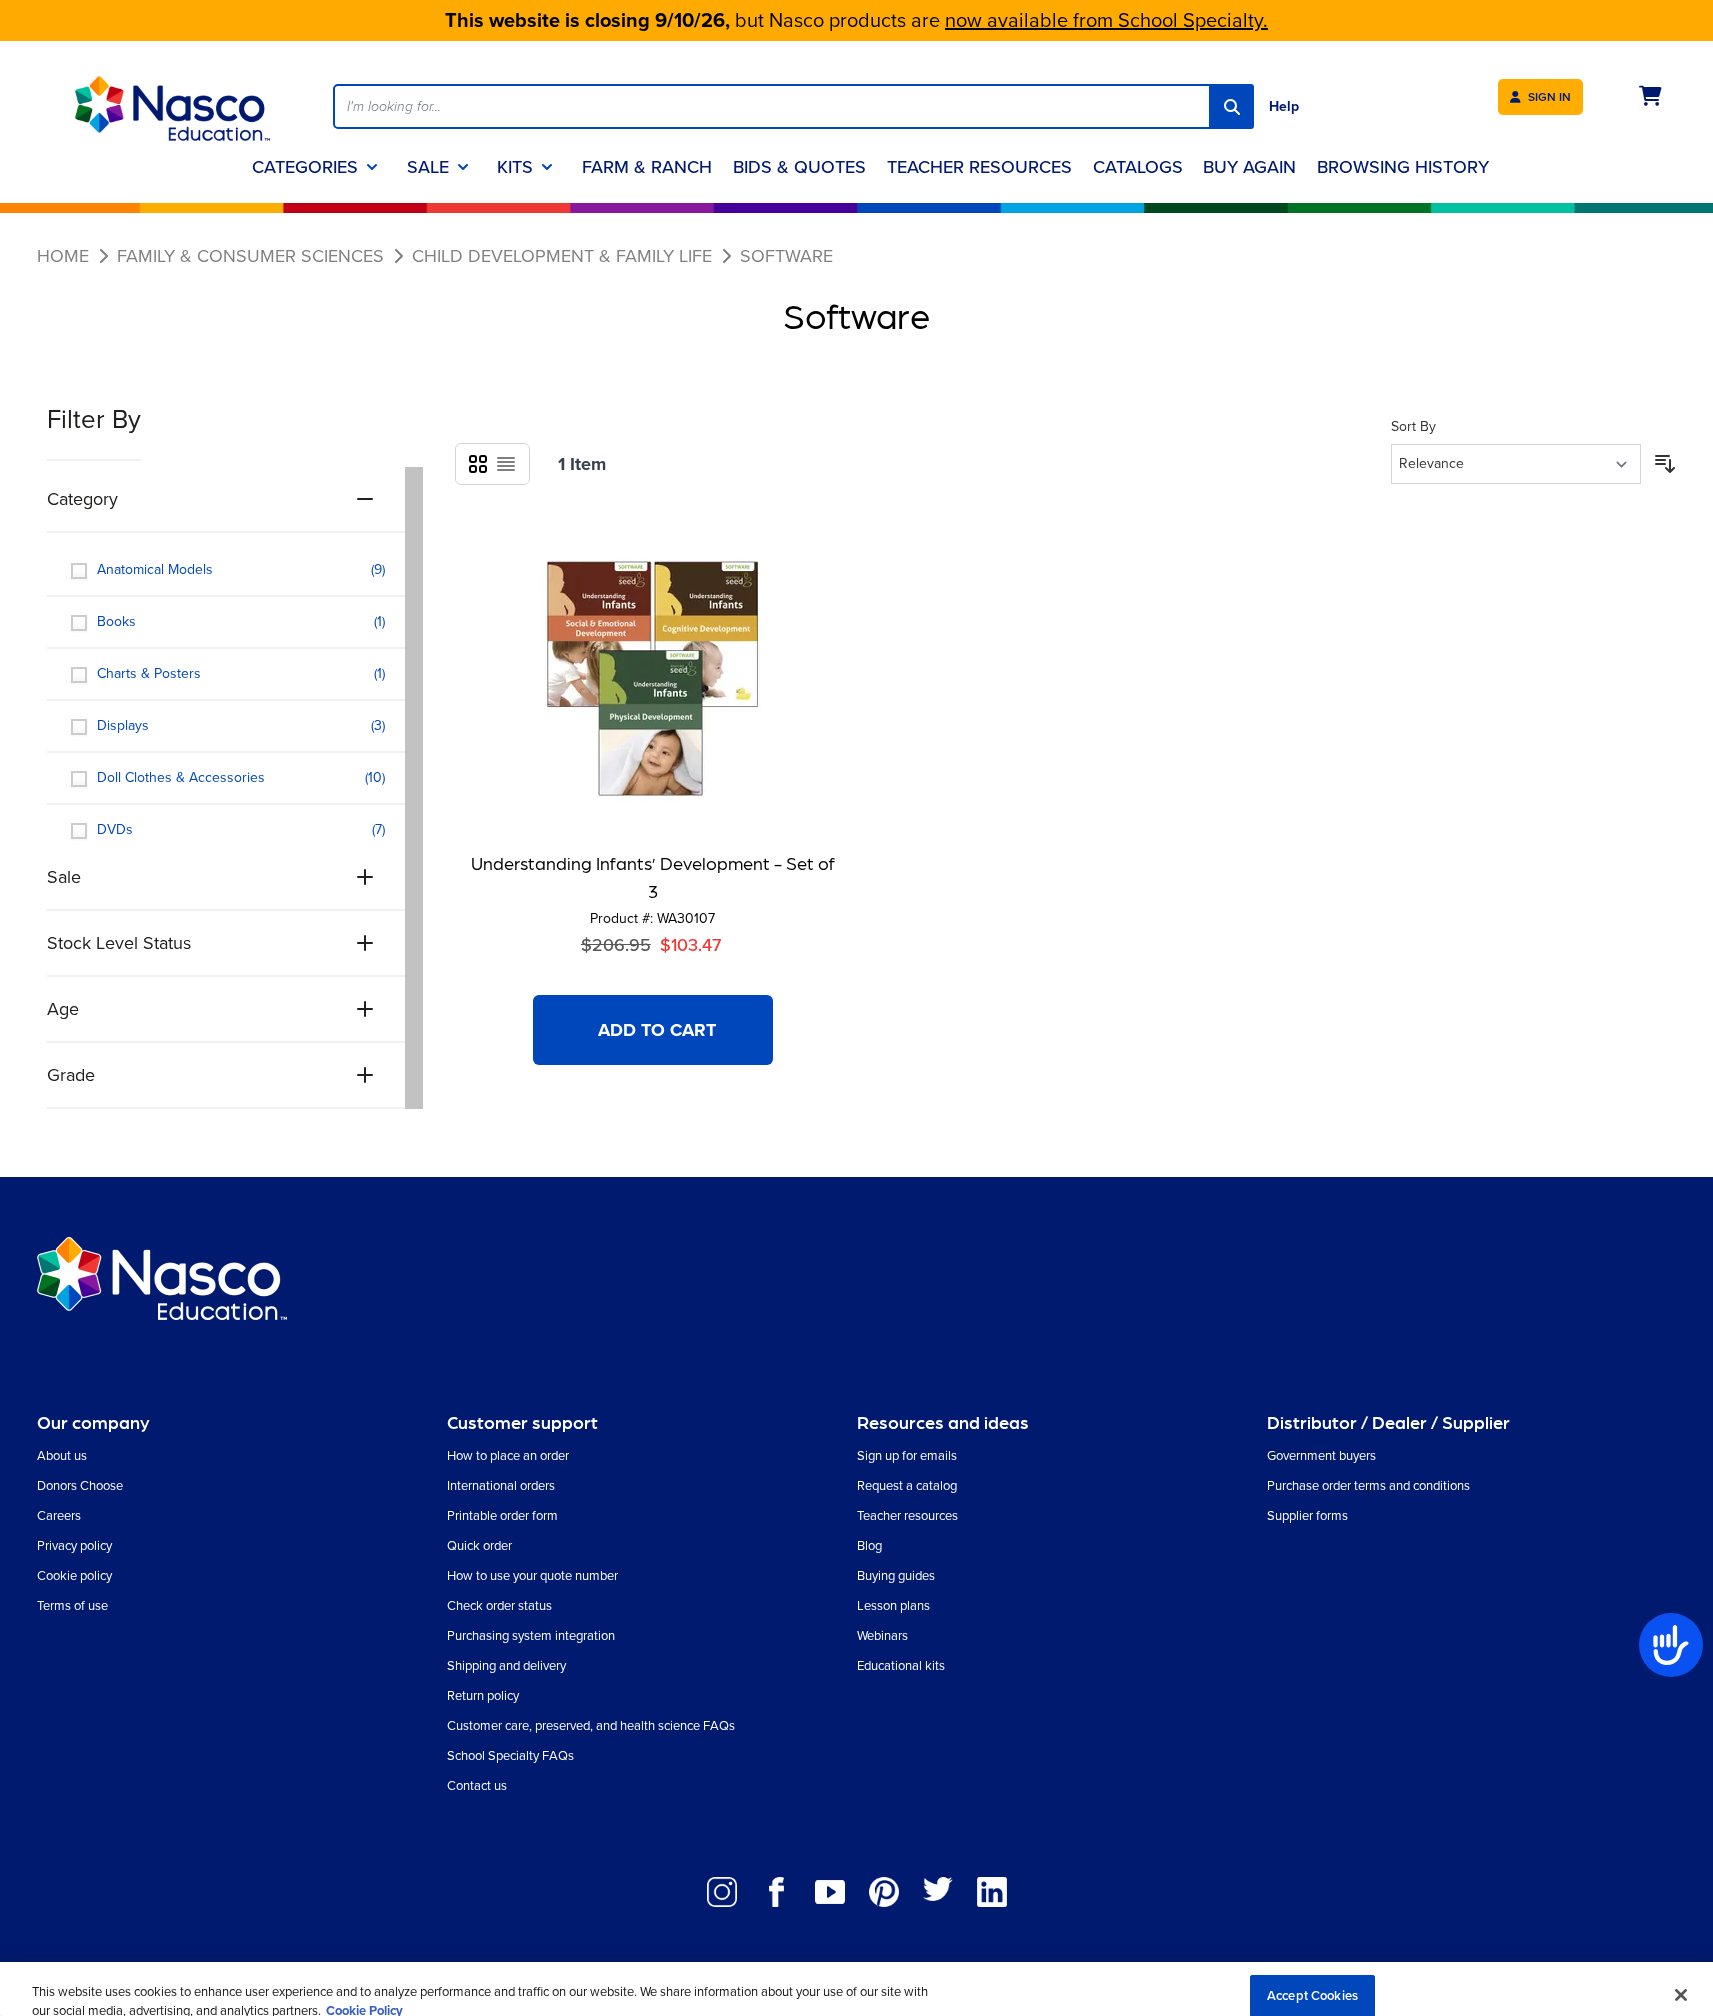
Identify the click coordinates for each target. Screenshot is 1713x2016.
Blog (869, 1545)
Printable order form (502, 1515)
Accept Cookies (1312, 1978)
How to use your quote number (532, 1575)
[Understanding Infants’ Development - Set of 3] (653, 679)
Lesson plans (893, 1605)
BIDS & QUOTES (799, 167)
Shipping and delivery (506, 1665)
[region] (856, 1980)
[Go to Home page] (173, 108)
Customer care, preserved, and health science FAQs (591, 1725)
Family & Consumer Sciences (250, 256)
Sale (428, 167)
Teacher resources (907, 1515)
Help (1284, 106)
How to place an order (508, 1455)
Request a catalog (907, 1485)
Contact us (477, 1785)
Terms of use (72, 1605)
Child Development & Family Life (562, 256)
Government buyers (1321, 1455)
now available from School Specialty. (1106, 20)
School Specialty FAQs (510, 1755)
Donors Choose (80, 1485)
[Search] (1231, 106)
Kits (515, 167)
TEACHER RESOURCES (979, 167)
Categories (305, 167)
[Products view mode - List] (506, 464)
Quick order (479, 1545)
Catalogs (1138, 167)
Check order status (499, 1605)
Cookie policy (74, 1575)
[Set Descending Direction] (1665, 464)
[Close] (1681, 1978)
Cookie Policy (364, 1994)
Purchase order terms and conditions (1368, 1485)
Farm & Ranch (647, 167)
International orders (501, 1485)
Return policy (483, 1695)
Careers (59, 1515)
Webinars (882, 1635)
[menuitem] (1249, 167)
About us (62, 1455)
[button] (235, 431)
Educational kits (901, 1665)
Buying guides (896, 1575)
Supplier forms (1307, 1515)
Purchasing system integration (531, 1635)
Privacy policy (74, 1545)
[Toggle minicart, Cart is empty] (1650, 96)
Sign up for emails (907, 1455)
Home (63, 256)
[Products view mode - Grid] (478, 464)
